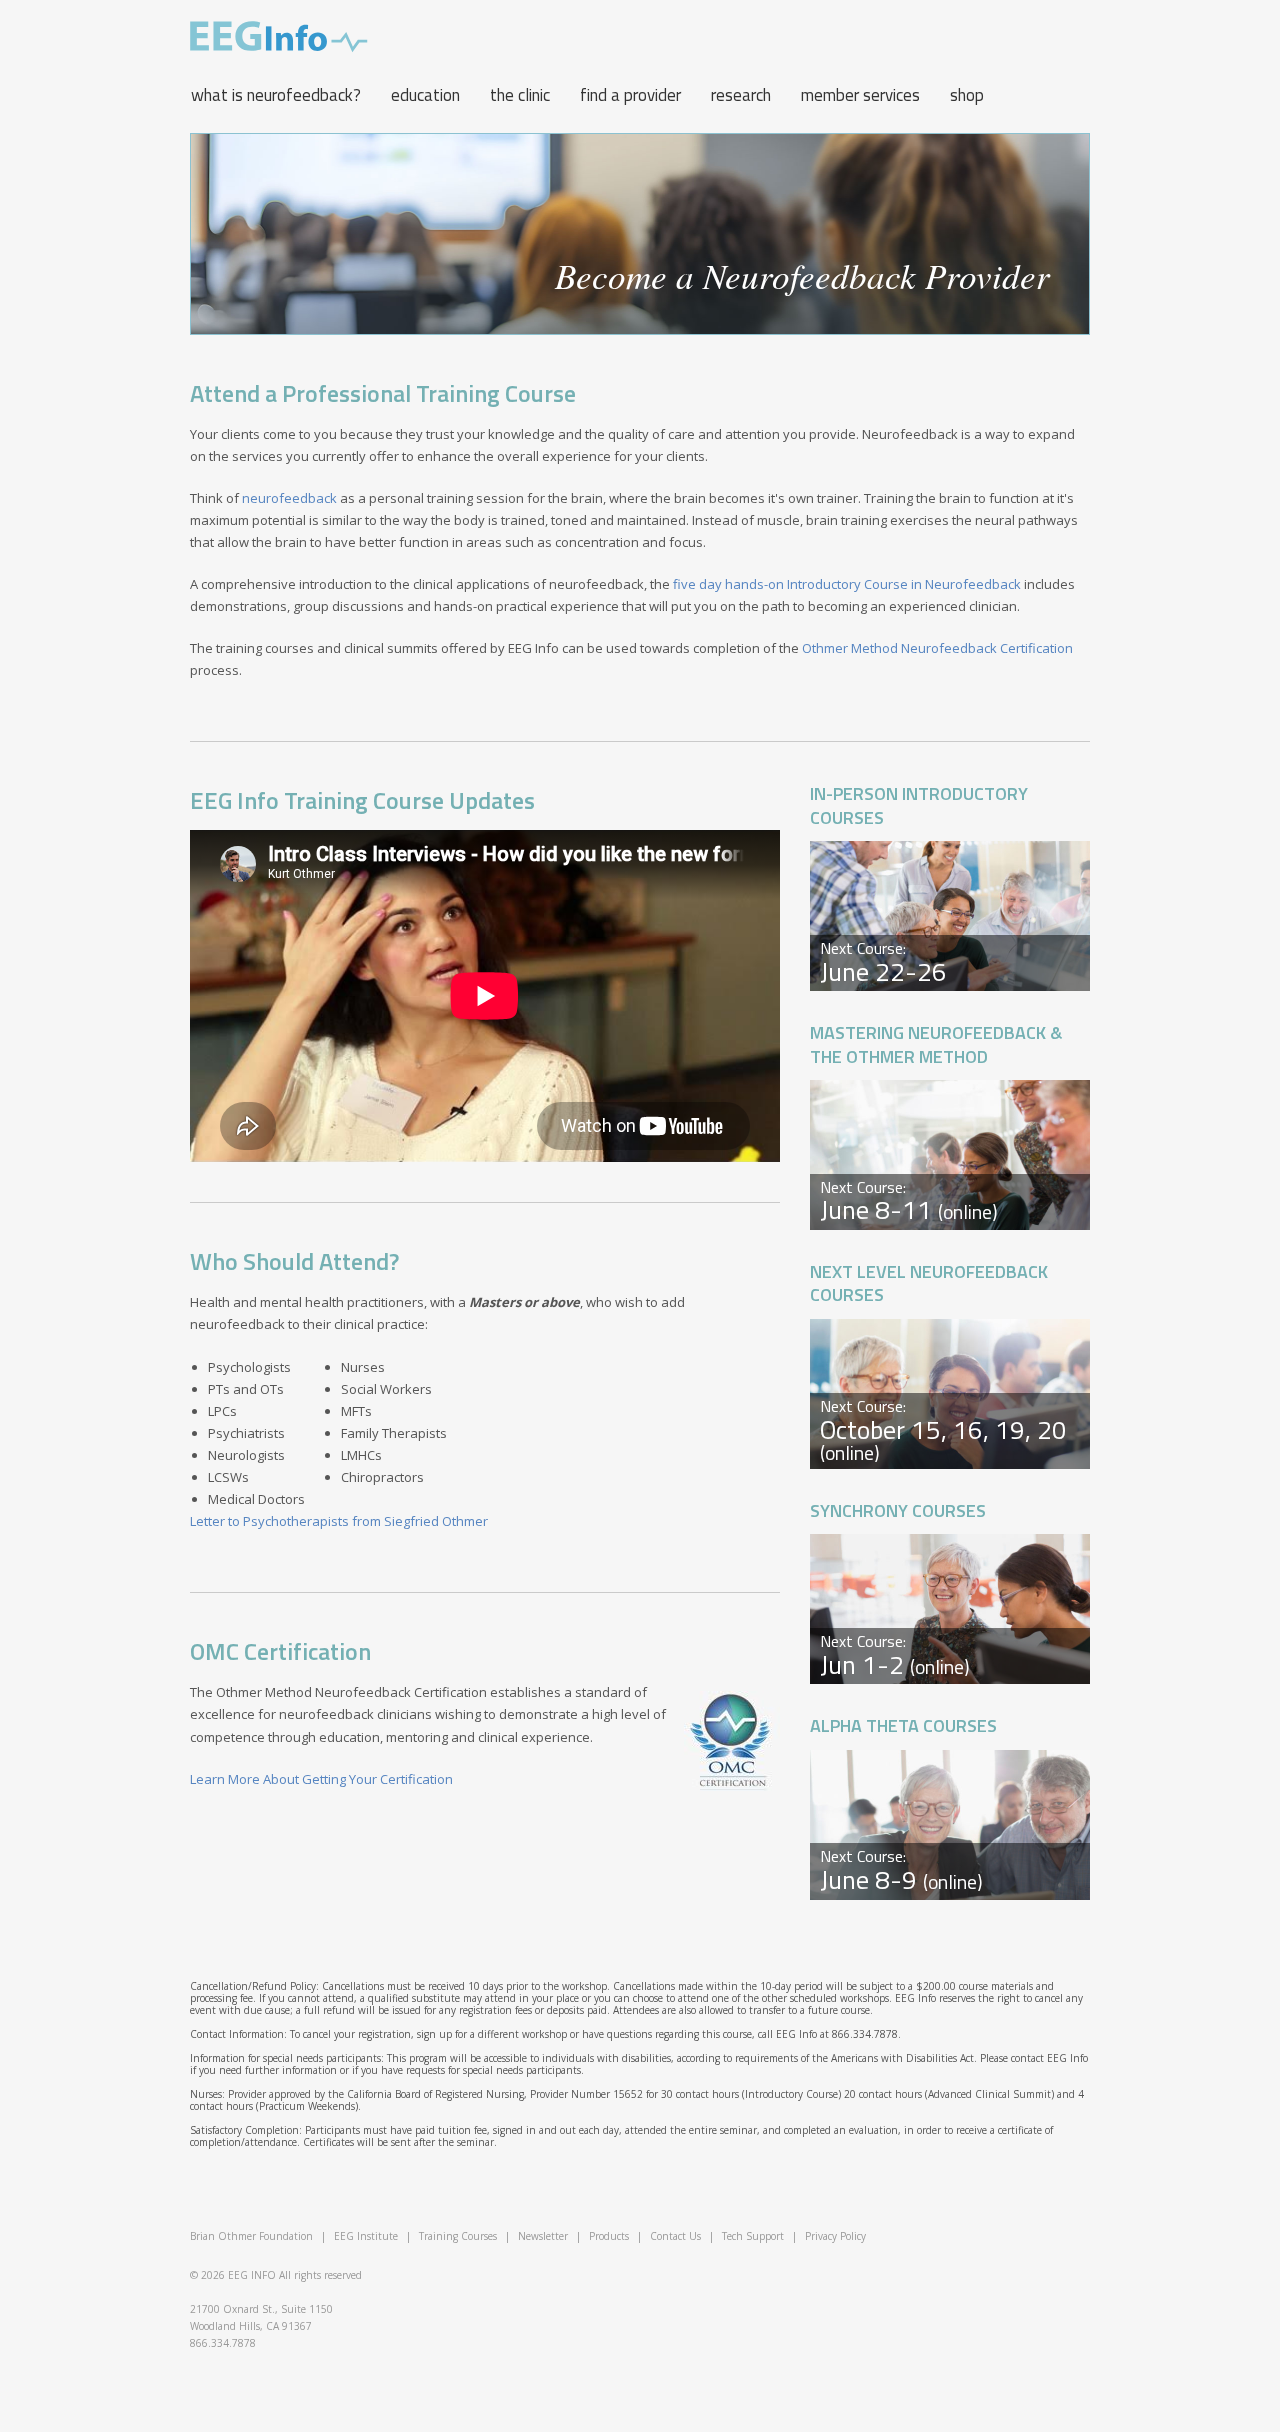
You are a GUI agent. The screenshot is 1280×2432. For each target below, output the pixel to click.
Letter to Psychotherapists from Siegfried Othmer (339, 1521)
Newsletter (543, 2236)
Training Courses (458, 2236)
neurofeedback (289, 498)
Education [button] (425, 95)
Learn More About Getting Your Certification (321, 1779)
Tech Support (753, 2236)
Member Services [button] (860, 95)
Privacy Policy (835, 2236)
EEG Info (279, 37)
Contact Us (675, 2236)
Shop (967, 95)
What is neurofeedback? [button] (276, 95)
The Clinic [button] (520, 95)
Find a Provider (630, 95)
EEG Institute (366, 2236)
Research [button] (741, 95)
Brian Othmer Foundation (251, 2236)
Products (609, 2236)
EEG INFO (252, 2275)
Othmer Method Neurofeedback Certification (937, 648)
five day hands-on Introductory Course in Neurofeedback (847, 584)
